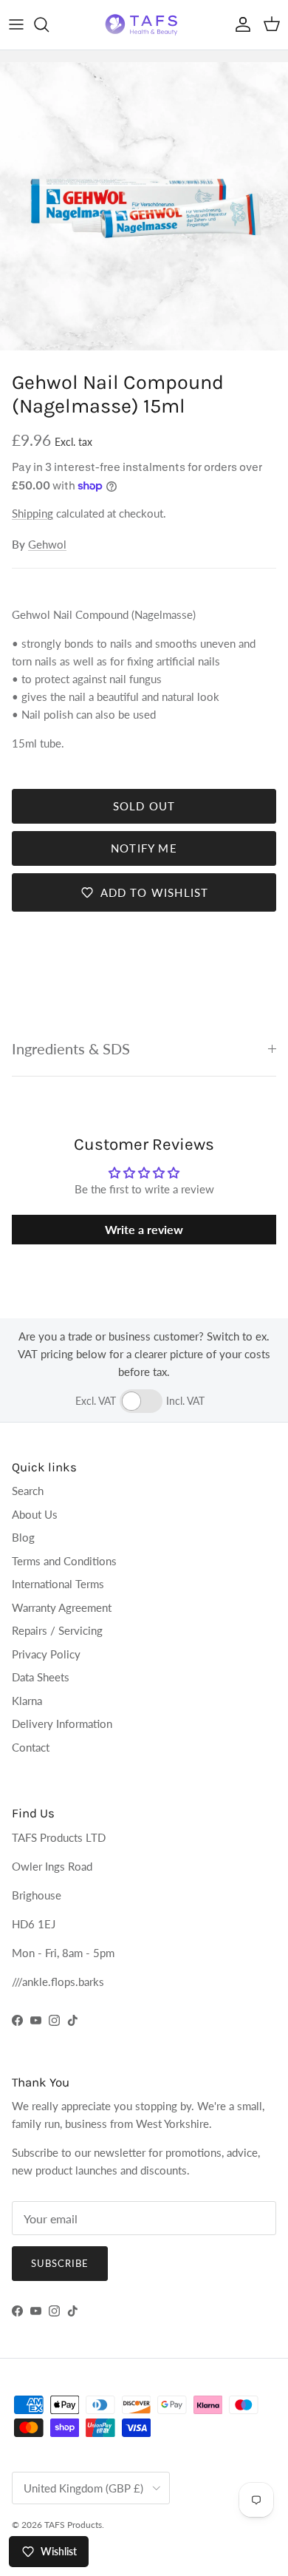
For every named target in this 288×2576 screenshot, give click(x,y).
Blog (23, 1537)
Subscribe (60, 2263)
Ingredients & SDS (71, 1049)
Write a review (144, 1229)
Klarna (27, 1701)
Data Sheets (41, 1677)
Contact (31, 1747)
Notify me (144, 848)
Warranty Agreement (62, 1607)
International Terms (58, 1584)
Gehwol (47, 544)
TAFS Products (73, 2525)
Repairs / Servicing (57, 1630)
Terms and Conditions (64, 1561)
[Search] (49, 24)
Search (28, 1491)
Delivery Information (62, 1723)
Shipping (32, 513)
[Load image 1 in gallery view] (144, 206)
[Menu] (16, 24)
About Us (35, 1514)
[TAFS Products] (144, 25)
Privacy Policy (46, 1654)
